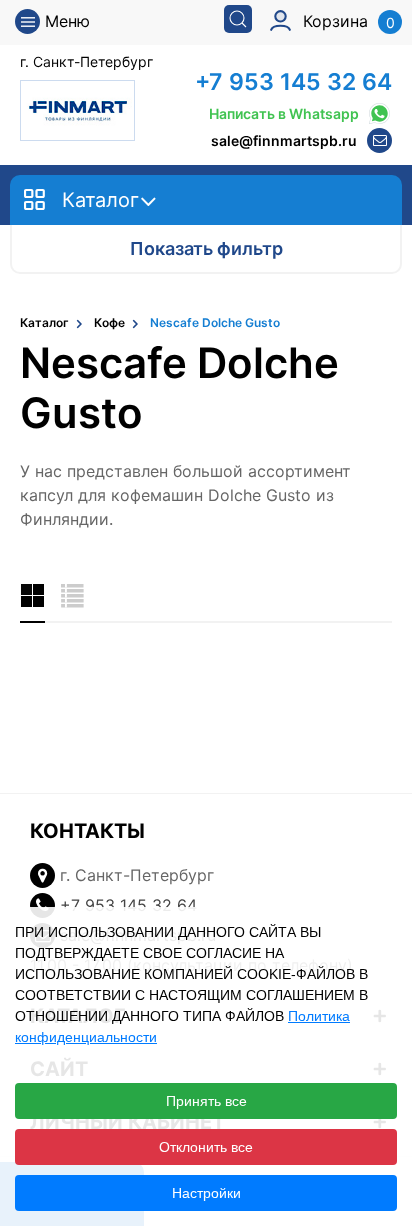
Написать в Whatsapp (284, 113)
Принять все (206, 1101)
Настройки (206, 1193)
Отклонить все (206, 1147)
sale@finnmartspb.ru (284, 140)
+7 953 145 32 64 (293, 82)
